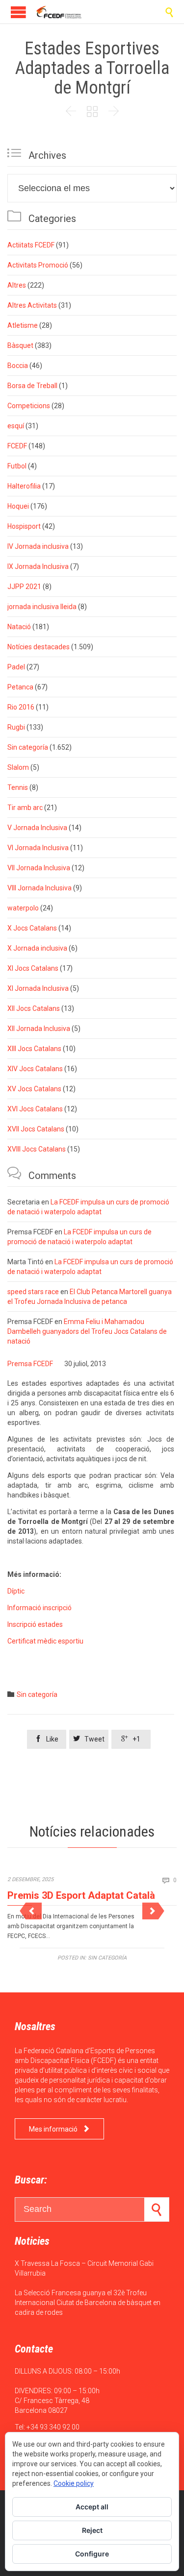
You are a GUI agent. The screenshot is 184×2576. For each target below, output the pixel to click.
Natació (19, 627)
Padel (16, 667)
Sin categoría (28, 747)
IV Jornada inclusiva (38, 546)
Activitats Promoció (38, 265)
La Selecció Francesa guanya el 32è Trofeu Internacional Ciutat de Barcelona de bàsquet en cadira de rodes (88, 2303)
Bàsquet (20, 345)
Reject (92, 2530)
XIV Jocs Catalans (35, 1069)
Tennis (18, 787)
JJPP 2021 (24, 587)
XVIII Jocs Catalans (37, 1149)
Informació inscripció (39, 1608)
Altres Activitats (32, 305)
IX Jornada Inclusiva (38, 566)
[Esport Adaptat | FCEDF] (59, 12)
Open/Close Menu (18, 12)
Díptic (16, 1591)
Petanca (20, 687)
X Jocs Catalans (32, 928)
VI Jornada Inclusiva (38, 848)
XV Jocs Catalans (34, 1089)
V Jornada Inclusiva (37, 828)
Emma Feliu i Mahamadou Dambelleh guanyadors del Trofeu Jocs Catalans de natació (87, 1331)
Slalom (18, 767)
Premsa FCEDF (30, 1364)
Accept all (92, 2507)
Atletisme (23, 325)
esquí (16, 426)
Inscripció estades (35, 1624)
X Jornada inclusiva (37, 948)
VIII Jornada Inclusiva (39, 888)
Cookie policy (74, 2483)
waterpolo (23, 908)
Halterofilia (24, 486)
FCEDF (17, 446)
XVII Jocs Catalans (36, 1129)
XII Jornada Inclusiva (39, 1029)
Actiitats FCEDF (31, 245)
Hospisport (24, 526)
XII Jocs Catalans (34, 1008)
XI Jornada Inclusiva (38, 988)
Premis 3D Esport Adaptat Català (81, 1895)
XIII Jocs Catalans (34, 1049)
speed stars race (33, 1292)
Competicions (29, 406)
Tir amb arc (25, 808)
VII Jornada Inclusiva (39, 868)
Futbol (17, 466)
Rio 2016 (21, 707)
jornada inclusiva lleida (42, 607)
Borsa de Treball (32, 386)
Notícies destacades (39, 647)
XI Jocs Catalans (33, 968)
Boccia (18, 366)
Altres (17, 285)
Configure (92, 2554)
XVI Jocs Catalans (35, 1109)
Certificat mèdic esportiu (45, 1641)
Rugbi (16, 727)
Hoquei (18, 506)
